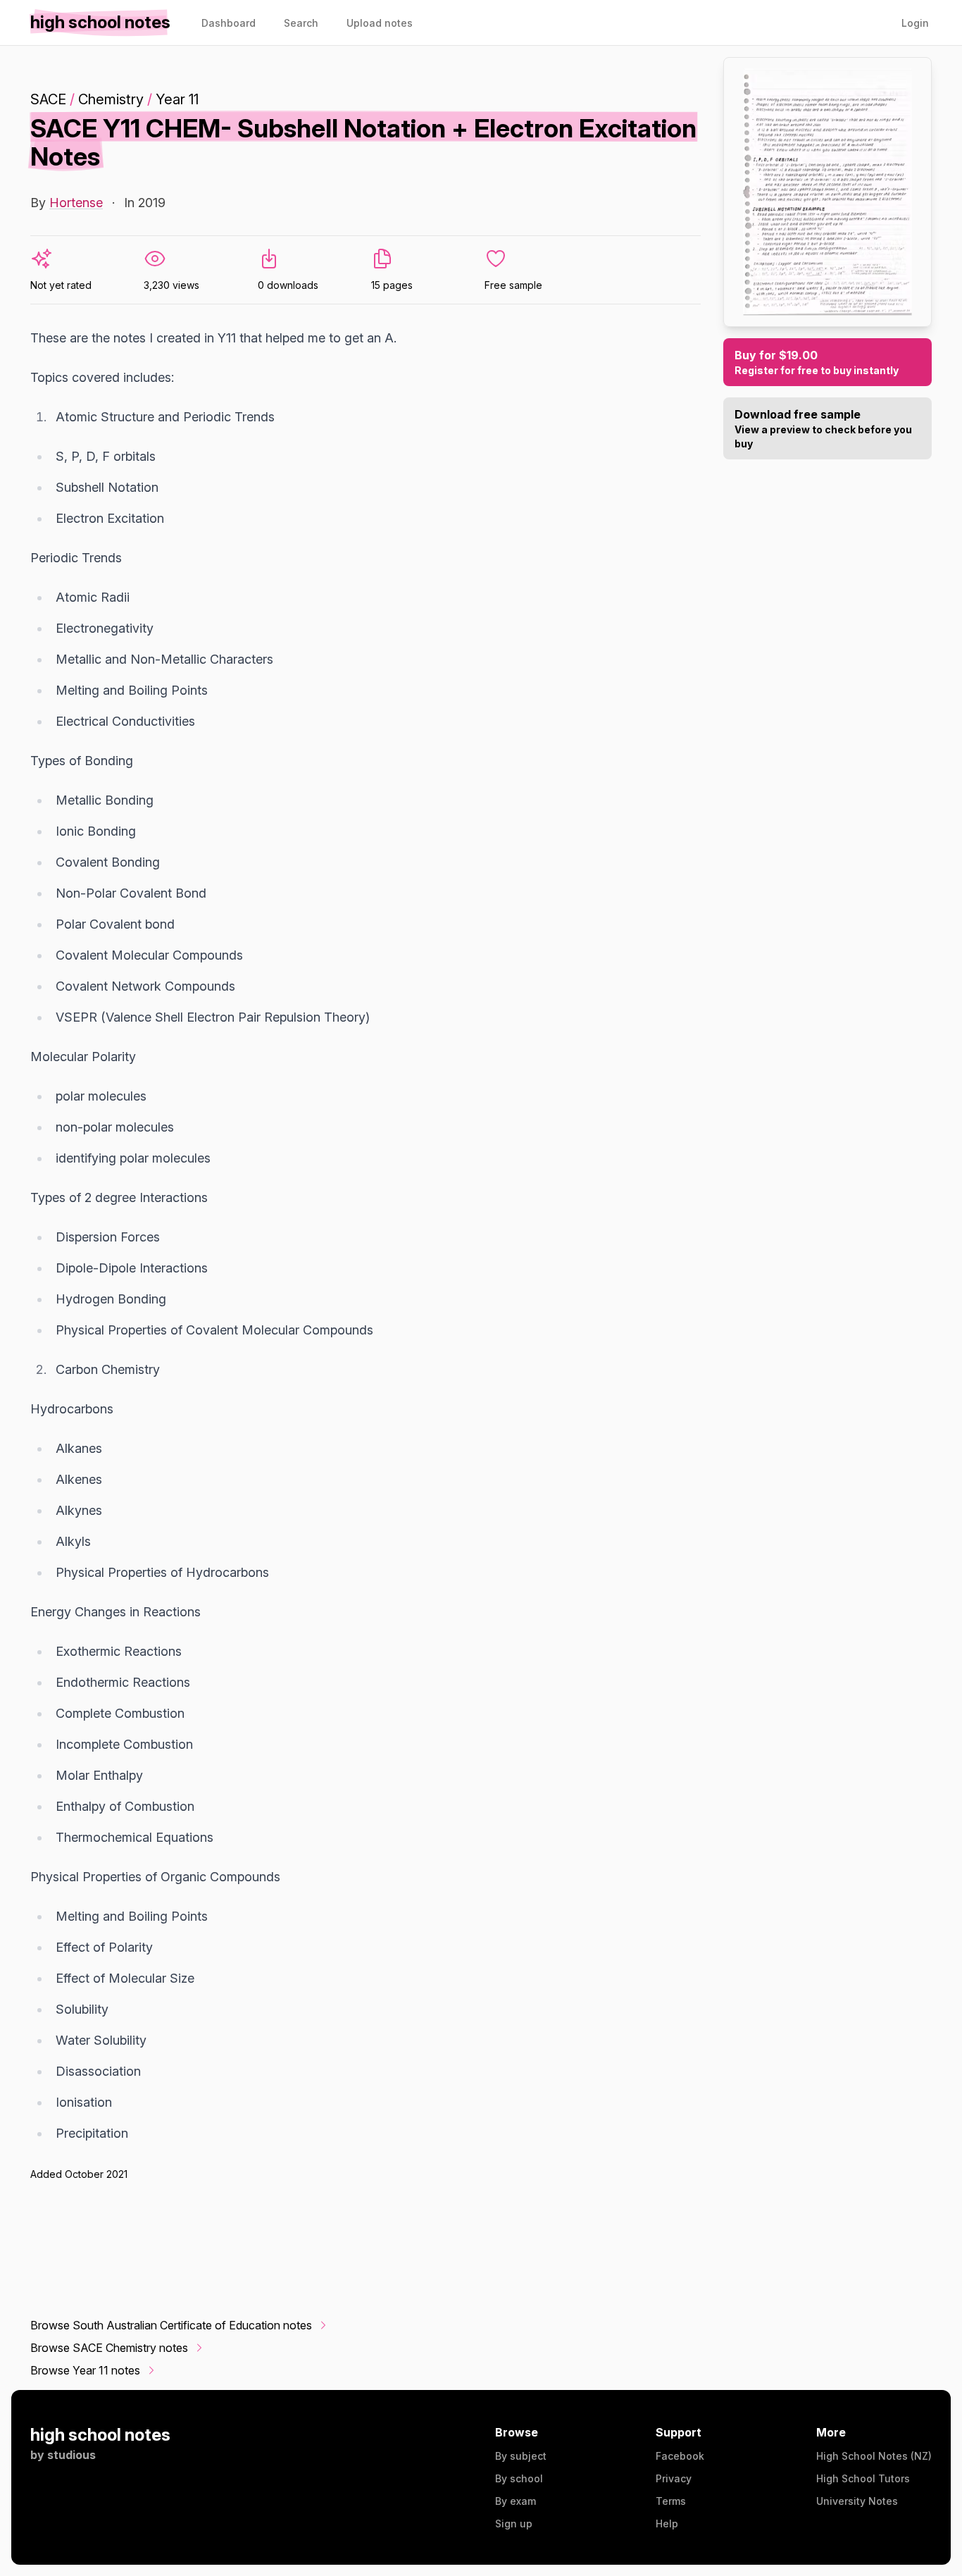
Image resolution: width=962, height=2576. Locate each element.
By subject (521, 2456)
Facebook (680, 2456)
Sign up (514, 2524)
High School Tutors (863, 2478)
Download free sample (823, 428)
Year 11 (177, 99)
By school (519, 2478)
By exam (516, 2501)
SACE (48, 99)
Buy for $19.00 (817, 362)
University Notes (857, 2501)
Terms (671, 2501)
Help (667, 2524)
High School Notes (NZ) (874, 2456)
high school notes (100, 2435)
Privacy (674, 2478)
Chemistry (111, 99)
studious (71, 2455)
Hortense (76, 203)
